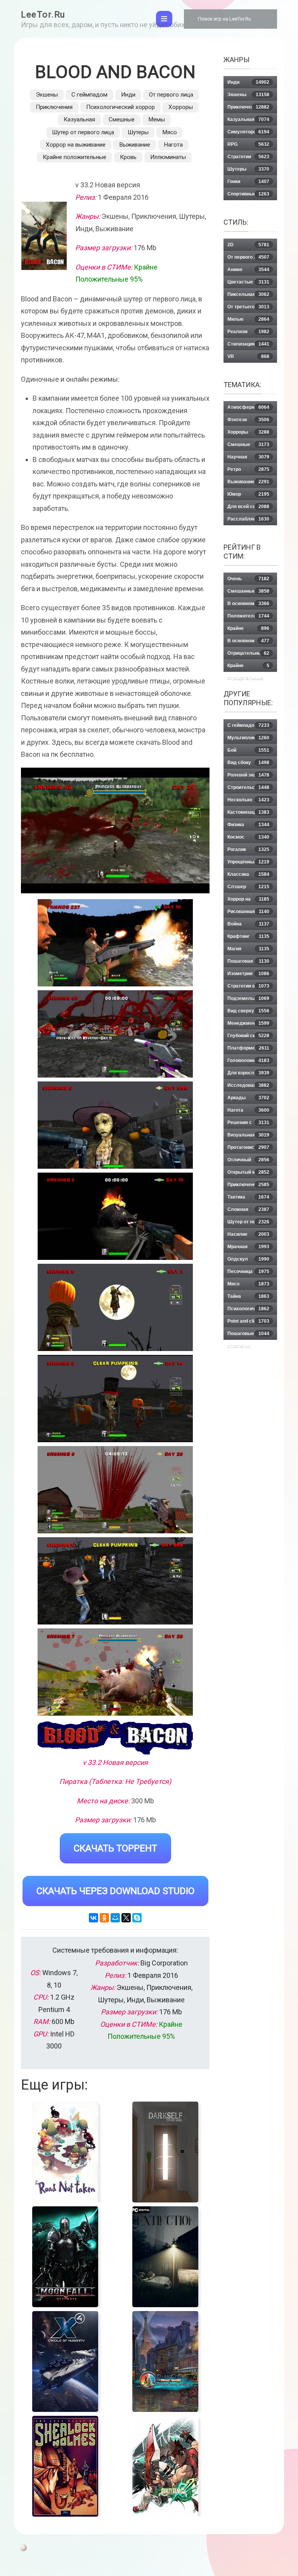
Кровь (128, 157)
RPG (248, 144)
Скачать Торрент (115, 1848)
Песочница (248, 1272)
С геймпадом (89, 95)
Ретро (248, 469)
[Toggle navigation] (164, 19)
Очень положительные (248, 580)
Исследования (248, 1085)
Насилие (248, 1234)
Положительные (248, 616)
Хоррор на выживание (76, 145)
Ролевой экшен (248, 775)
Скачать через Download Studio (115, 1891)
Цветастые (248, 282)
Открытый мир (248, 1172)
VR (248, 356)
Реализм (248, 332)
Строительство (248, 787)
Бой (248, 750)
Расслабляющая (248, 519)
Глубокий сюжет (248, 1036)
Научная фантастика (248, 459)
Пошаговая (248, 961)
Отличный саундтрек (248, 1162)
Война (248, 924)
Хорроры (181, 107)
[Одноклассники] (104, 1918)
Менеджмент (248, 1023)
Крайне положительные (74, 157)
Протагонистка (248, 1147)
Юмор (248, 494)
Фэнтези (248, 420)
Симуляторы (248, 132)
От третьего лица (248, 307)
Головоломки (248, 1061)
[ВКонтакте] (94, 1918)
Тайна (248, 1296)
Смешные (122, 119)
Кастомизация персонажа (248, 814)
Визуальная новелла (248, 1137)
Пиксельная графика (248, 296)
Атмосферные (248, 407)
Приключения (54, 107)
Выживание (135, 145)
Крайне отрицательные (248, 667)
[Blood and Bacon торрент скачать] (115, 1034)
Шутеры (138, 132)
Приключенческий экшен (249, 1186)
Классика (248, 874)
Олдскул (248, 1259)
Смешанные (248, 591)
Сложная (248, 1209)
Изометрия (248, 974)
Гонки (248, 182)
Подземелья (248, 998)
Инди (128, 95)
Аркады (248, 1098)
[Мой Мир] (115, 1918)
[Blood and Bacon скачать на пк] (115, 1125)
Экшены (47, 95)
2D (248, 245)
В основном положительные (248, 605)
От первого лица (171, 95)
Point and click (248, 1321)
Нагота (173, 145)
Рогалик (248, 849)
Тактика (248, 1197)
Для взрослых (248, 1073)
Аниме (248, 270)
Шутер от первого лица (83, 132)
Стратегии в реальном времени (249, 988)
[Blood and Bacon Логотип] (115, 1737)
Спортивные (248, 194)
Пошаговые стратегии (248, 1335)
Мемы (157, 119)
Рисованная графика (248, 913)
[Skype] (137, 1918)
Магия (248, 949)
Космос (248, 837)
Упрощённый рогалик (248, 864)
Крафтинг (248, 936)
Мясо (170, 132)
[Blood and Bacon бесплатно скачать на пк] (115, 943)
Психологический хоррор (120, 107)
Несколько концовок (248, 802)
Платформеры (248, 1048)
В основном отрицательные (248, 643)
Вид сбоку (248, 763)
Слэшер (248, 887)
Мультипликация (248, 738)
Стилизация (248, 344)
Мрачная (248, 1247)
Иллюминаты (168, 157)
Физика (248, 825)
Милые (248, 319)
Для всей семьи (248, 507)
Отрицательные (248, 653)
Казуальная (79, 119)
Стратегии (248, 157)
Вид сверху (248, 1011)
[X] (126, 1918)
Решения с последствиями (248, 1124)
